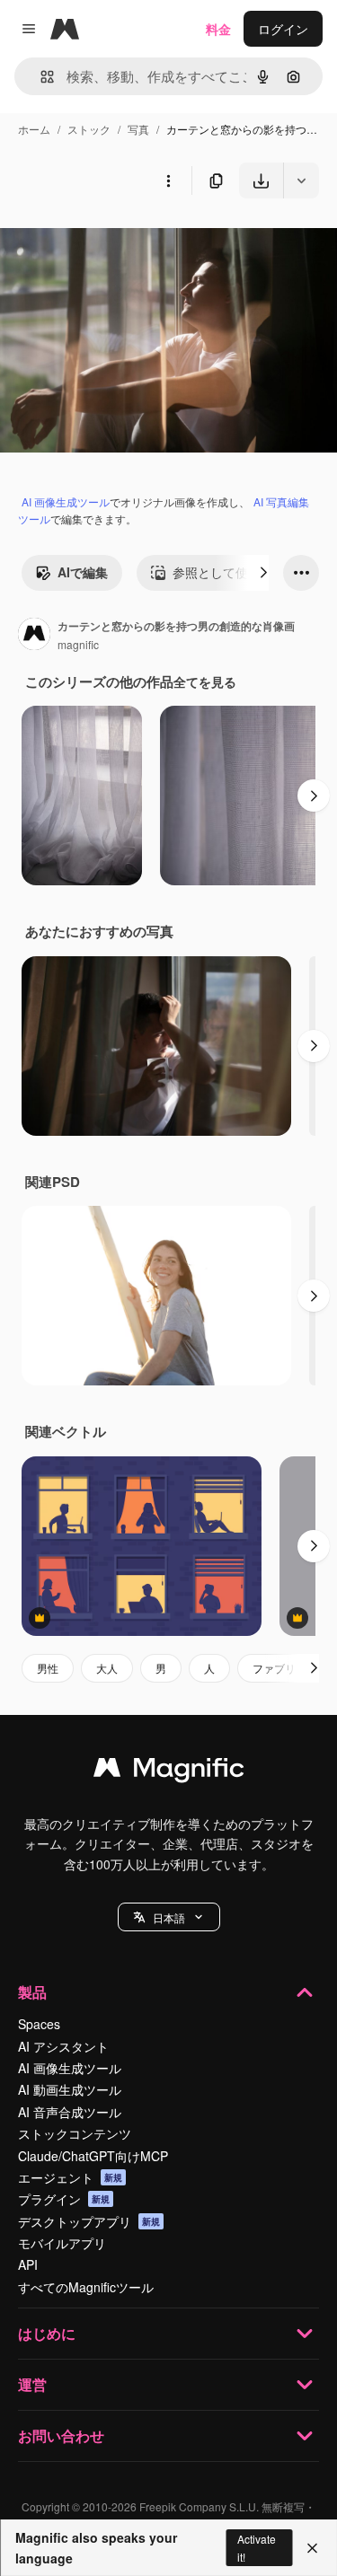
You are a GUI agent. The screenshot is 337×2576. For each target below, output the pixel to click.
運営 (32, 2384)
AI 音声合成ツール (70, 2112)
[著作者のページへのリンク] (34, 636)
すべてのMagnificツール (86, 2287)
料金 (218, 29)
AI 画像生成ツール (66, 501)
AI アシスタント (63, 2046)
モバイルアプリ (62, 2243)
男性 (48, 1668)
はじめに (47, 2333)
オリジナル (124, 240)
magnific (78, 644)
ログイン (283, 29)
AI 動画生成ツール (70, 2089)
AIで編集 (83, 572)
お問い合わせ (61, 2435)
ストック (89, 129)
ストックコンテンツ (75, 2133)
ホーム (34, 129)
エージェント (70, 2177)
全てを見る (205, 681)
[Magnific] (169, 1772)
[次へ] (263, 573)
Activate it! (257, 2547)
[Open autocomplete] (40, 77)
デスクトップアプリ (89, 2221)
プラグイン (64, 2199)
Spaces (39, 2024)
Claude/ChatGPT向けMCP (93, 2156)
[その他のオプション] (168, 180)
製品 (32, 1992)
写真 (138, 129)
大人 (107, 1668)
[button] (169, 1917)
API (28, 2264)
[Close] (312, 2548)
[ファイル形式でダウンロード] (301, 180)
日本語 (169, 1917)
